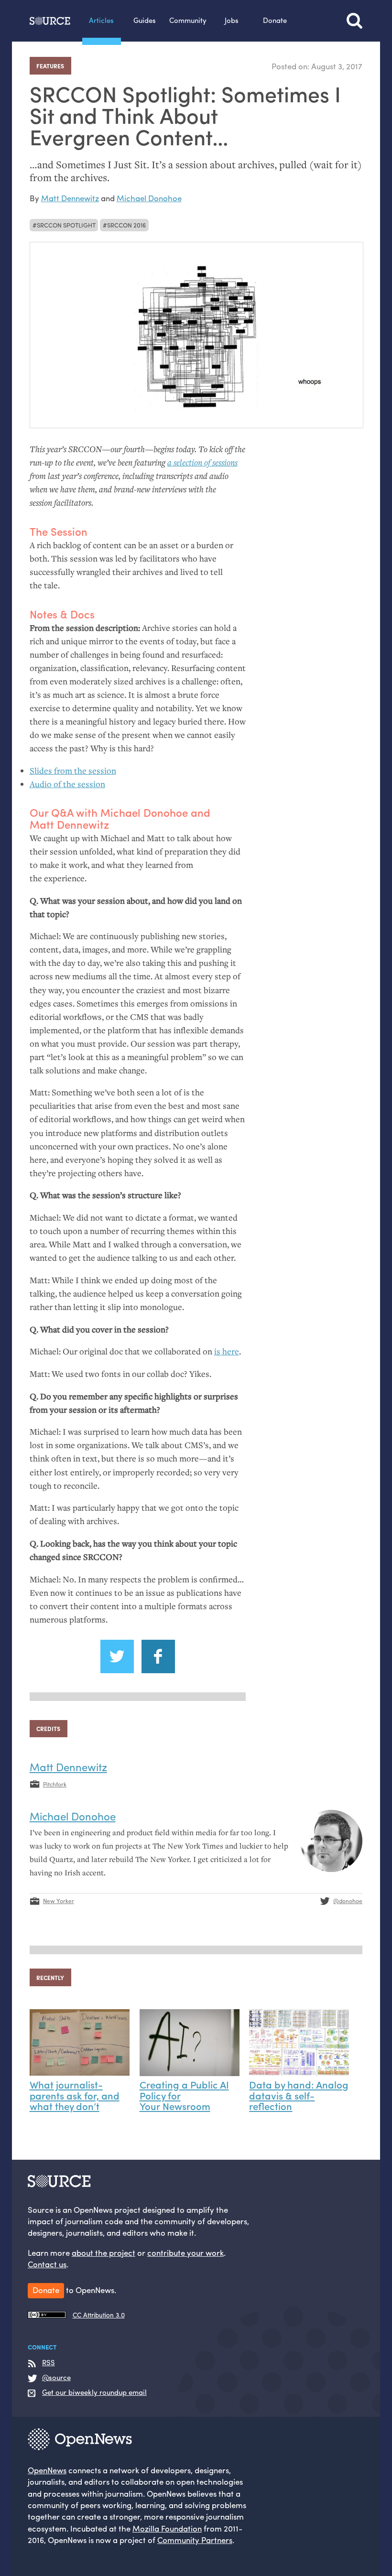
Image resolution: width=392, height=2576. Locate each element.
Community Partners (195, 2540)
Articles (101, 20)
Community (188, 20)
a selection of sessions (202, 462)
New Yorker (59, 1901)
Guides (145, 20)
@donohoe (348, 1901)
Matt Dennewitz (70, 198)
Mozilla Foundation (167, 2528)
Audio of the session (67, 784)
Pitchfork (55, 1784)
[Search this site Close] (354, 21)
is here (227, 1351)
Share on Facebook (158, 1656)
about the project (103, 2252)
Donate (275, 20)
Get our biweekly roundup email (94, 2392)
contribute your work (185, 2252)
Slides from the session (73, 771)
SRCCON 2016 (126, 225)
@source (56, 2378)
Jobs (232, 20)
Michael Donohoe (149, 198)
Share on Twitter (117, 1656)
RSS (49, 2363)
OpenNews (47, 2470)
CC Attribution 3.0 (99, 2315)
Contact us (47, 2264)
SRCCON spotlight (66, 225)
